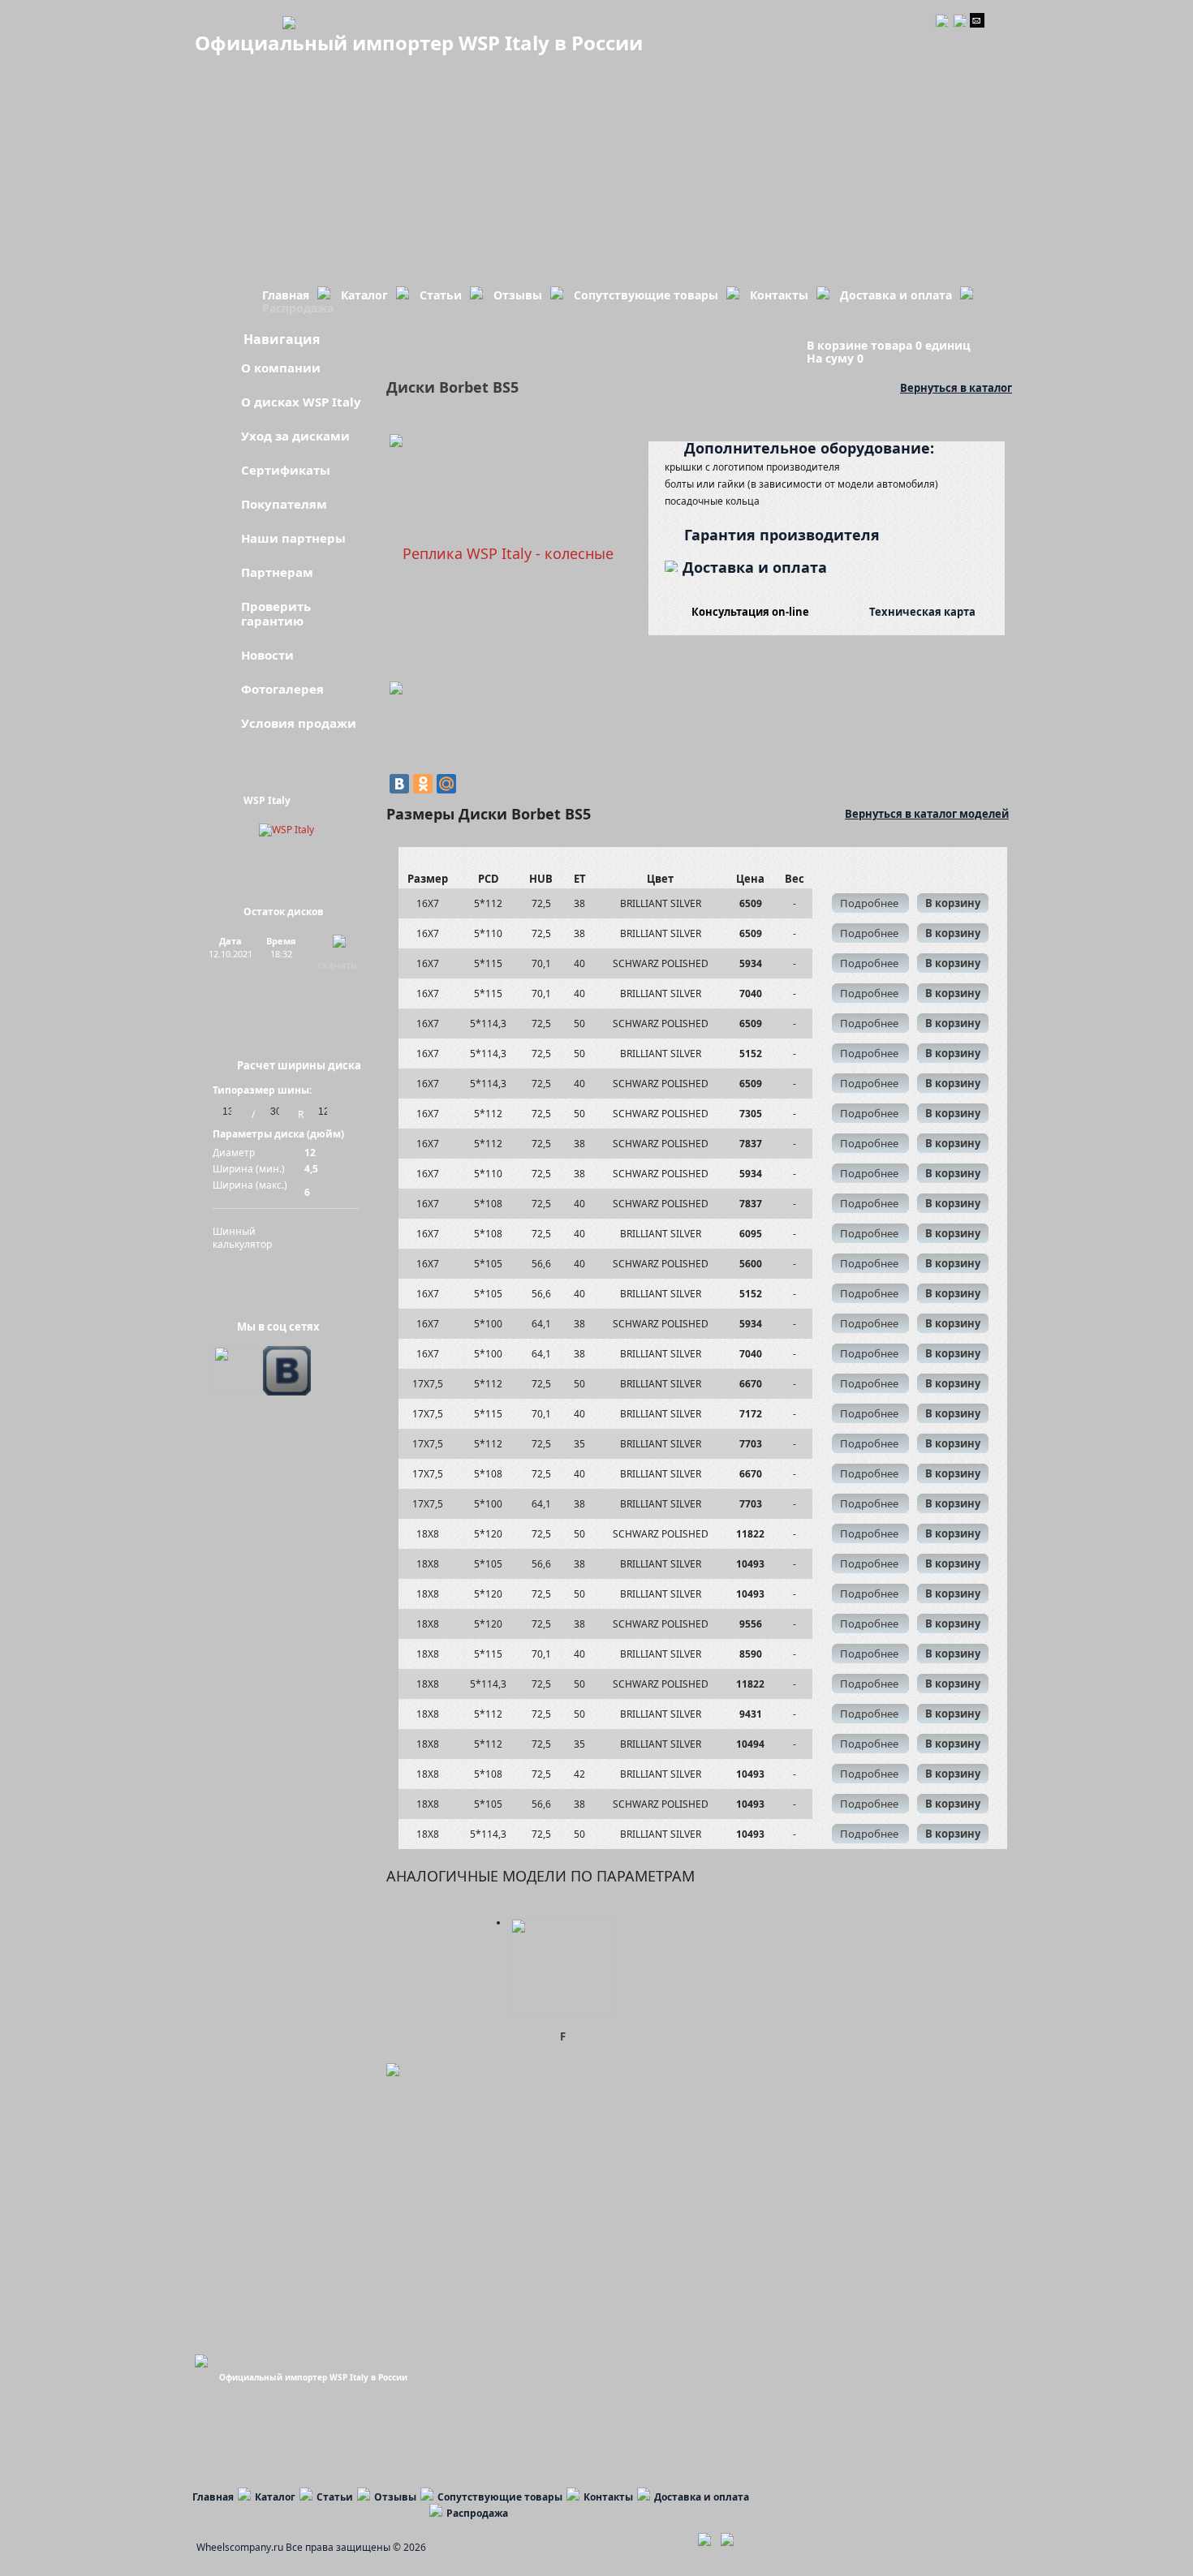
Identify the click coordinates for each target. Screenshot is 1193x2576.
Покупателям (284, 504)
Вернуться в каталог (956, 387)
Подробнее (870, 903)
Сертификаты (286, 470)
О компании (281, 368)
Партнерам (277, 572)
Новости (267, 655)
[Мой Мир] (446, 784)
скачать (337, 965)
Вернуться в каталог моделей (927, 813)
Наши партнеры (293, 538)
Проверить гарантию (276, 613)
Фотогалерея (282, 689)
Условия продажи (299, 723)
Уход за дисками (295, 436)
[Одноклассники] (423, 784)
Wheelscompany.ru (240, 2547)
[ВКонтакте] (399, 784)
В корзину (953, 903)
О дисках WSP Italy (301, 402)
